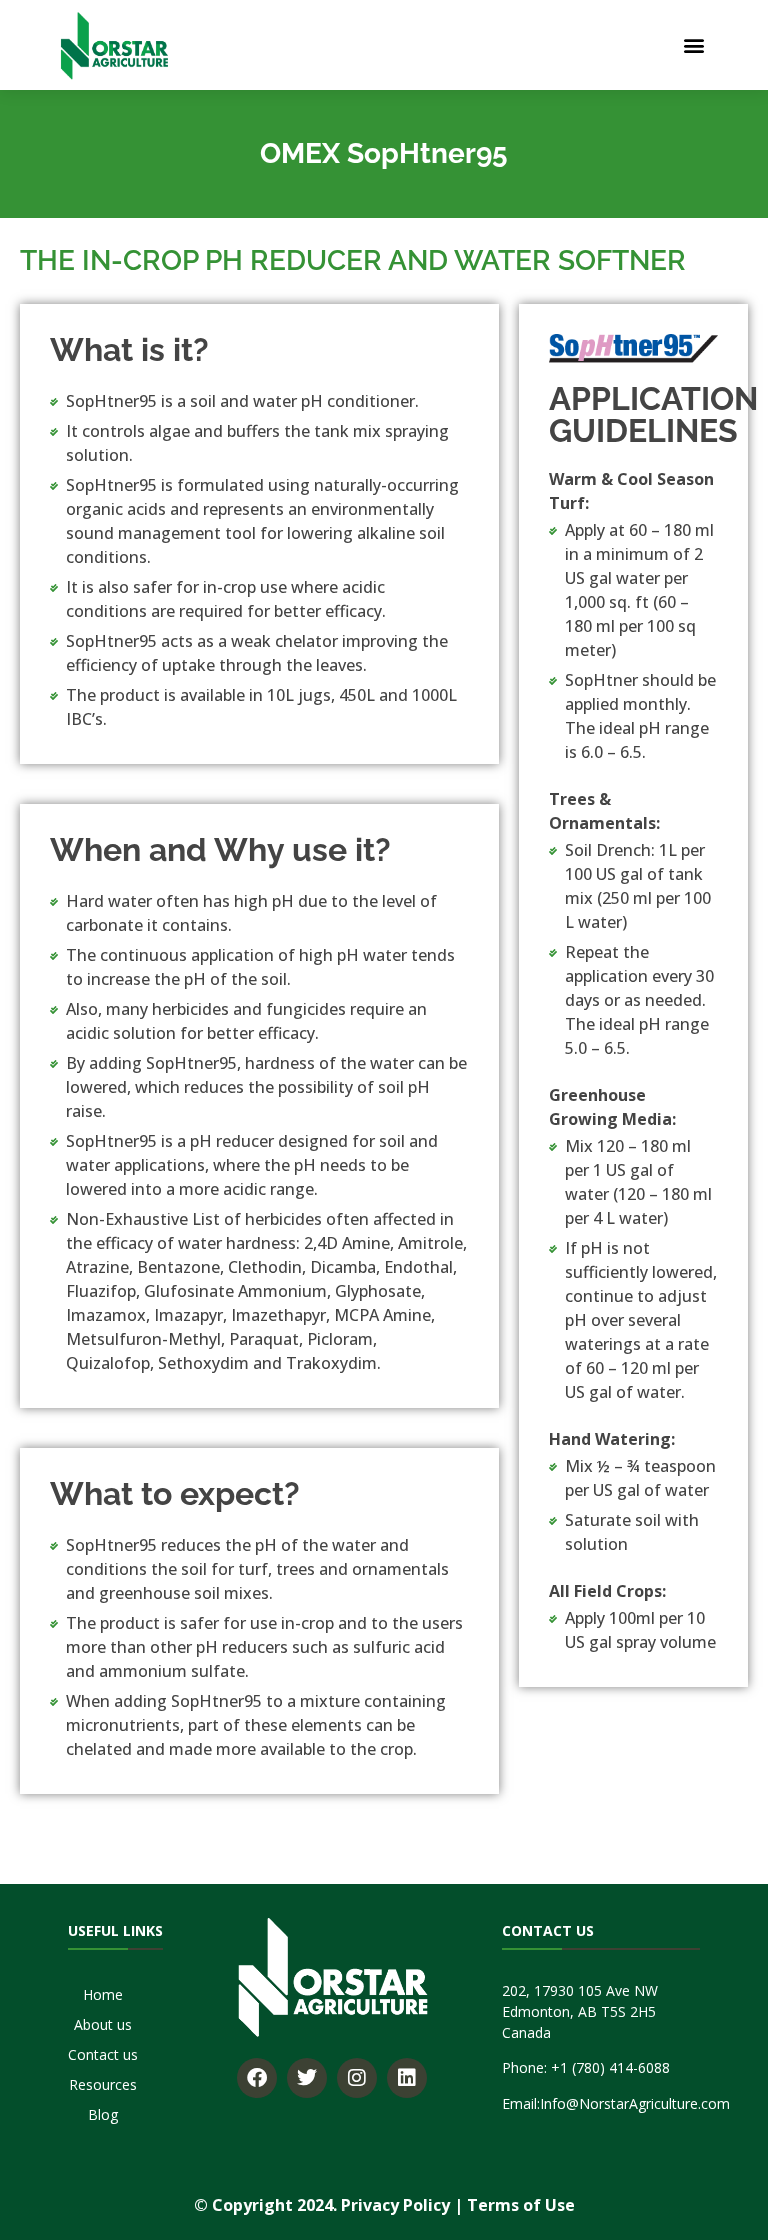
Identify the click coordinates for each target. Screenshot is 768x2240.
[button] (693, 45)
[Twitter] (307, 2078)
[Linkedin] (407, 2078)
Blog (103, 2114)
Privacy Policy (395, 2205)
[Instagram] (357, 2078)
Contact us (103, 2054)
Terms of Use (521, 2205)
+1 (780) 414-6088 (610, 2067)
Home (103, 1994)
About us (103, 2024)
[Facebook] (257, 2078)
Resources (103, 2084)
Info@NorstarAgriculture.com (635, 2103)
